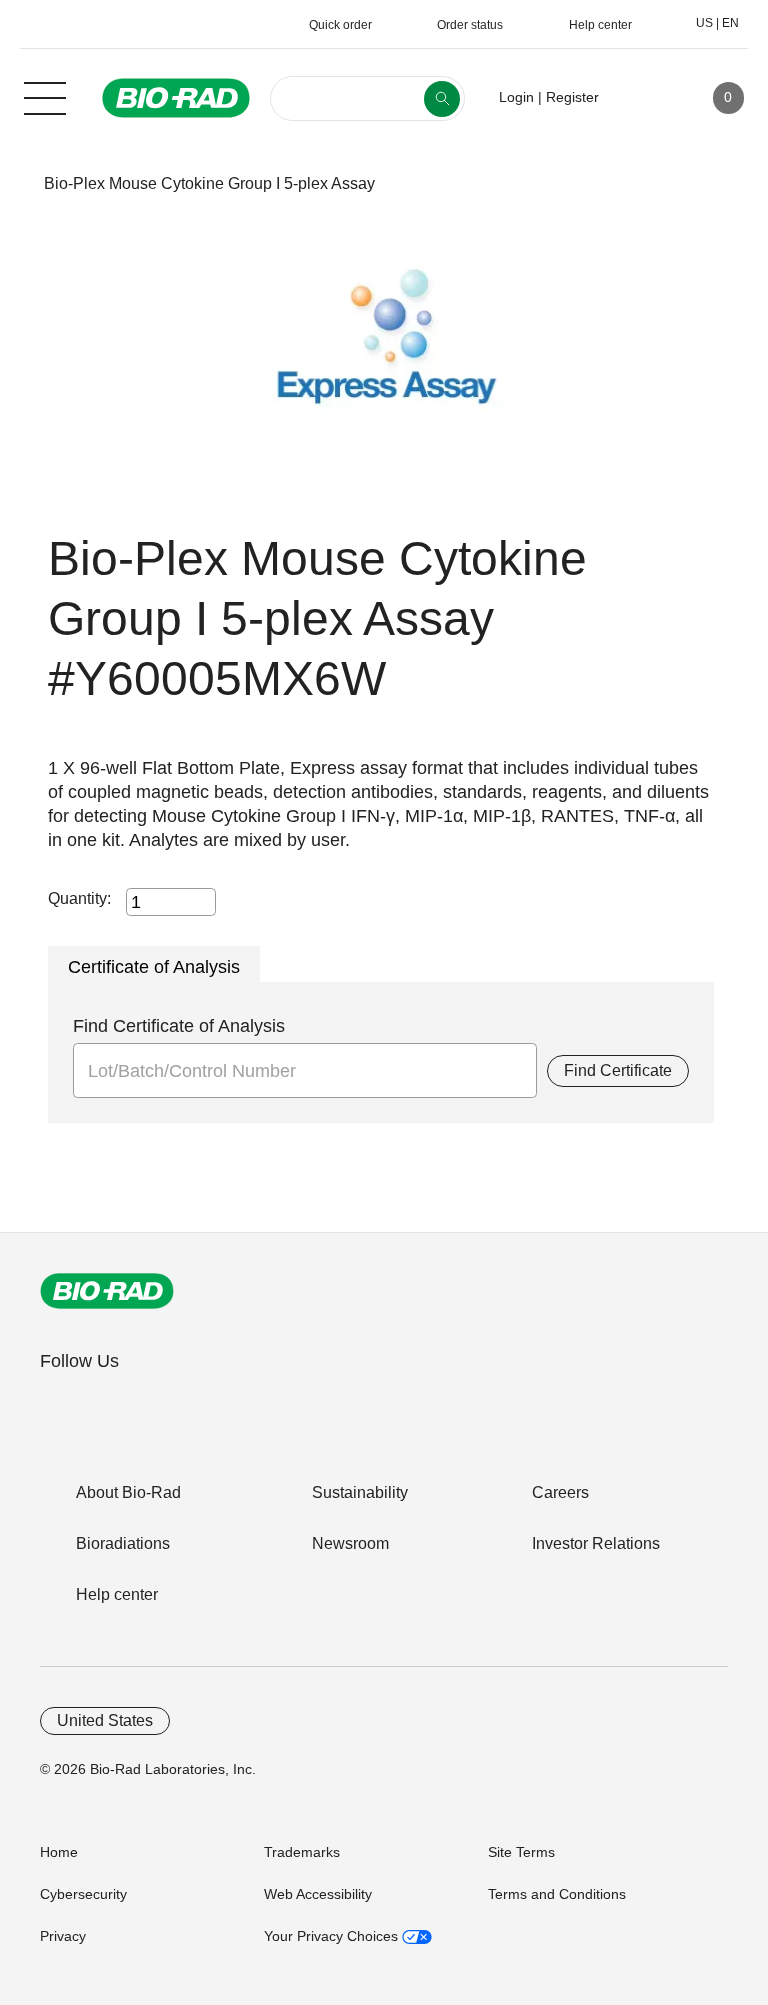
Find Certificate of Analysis (179, 1026)
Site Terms (521, 1852)
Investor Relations (596, 1543)
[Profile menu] (643, 98)
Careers (560, 1492)
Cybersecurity (83, 1894)
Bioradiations (123, 1543)
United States (105, 1720)
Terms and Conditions (557, 1894)
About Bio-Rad (128, 1492)
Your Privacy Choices (333, 1936)
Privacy (63, 1936)
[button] (12, 183)
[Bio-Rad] (107, 1291)
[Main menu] (45, 96)
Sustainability (360, 1492)
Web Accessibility (318, 1894)
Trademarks (302, 1852)
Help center (117, 1594)
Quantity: (79, 898)
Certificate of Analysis (154, 967)
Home (59, 1852)
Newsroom (350, 1543)
